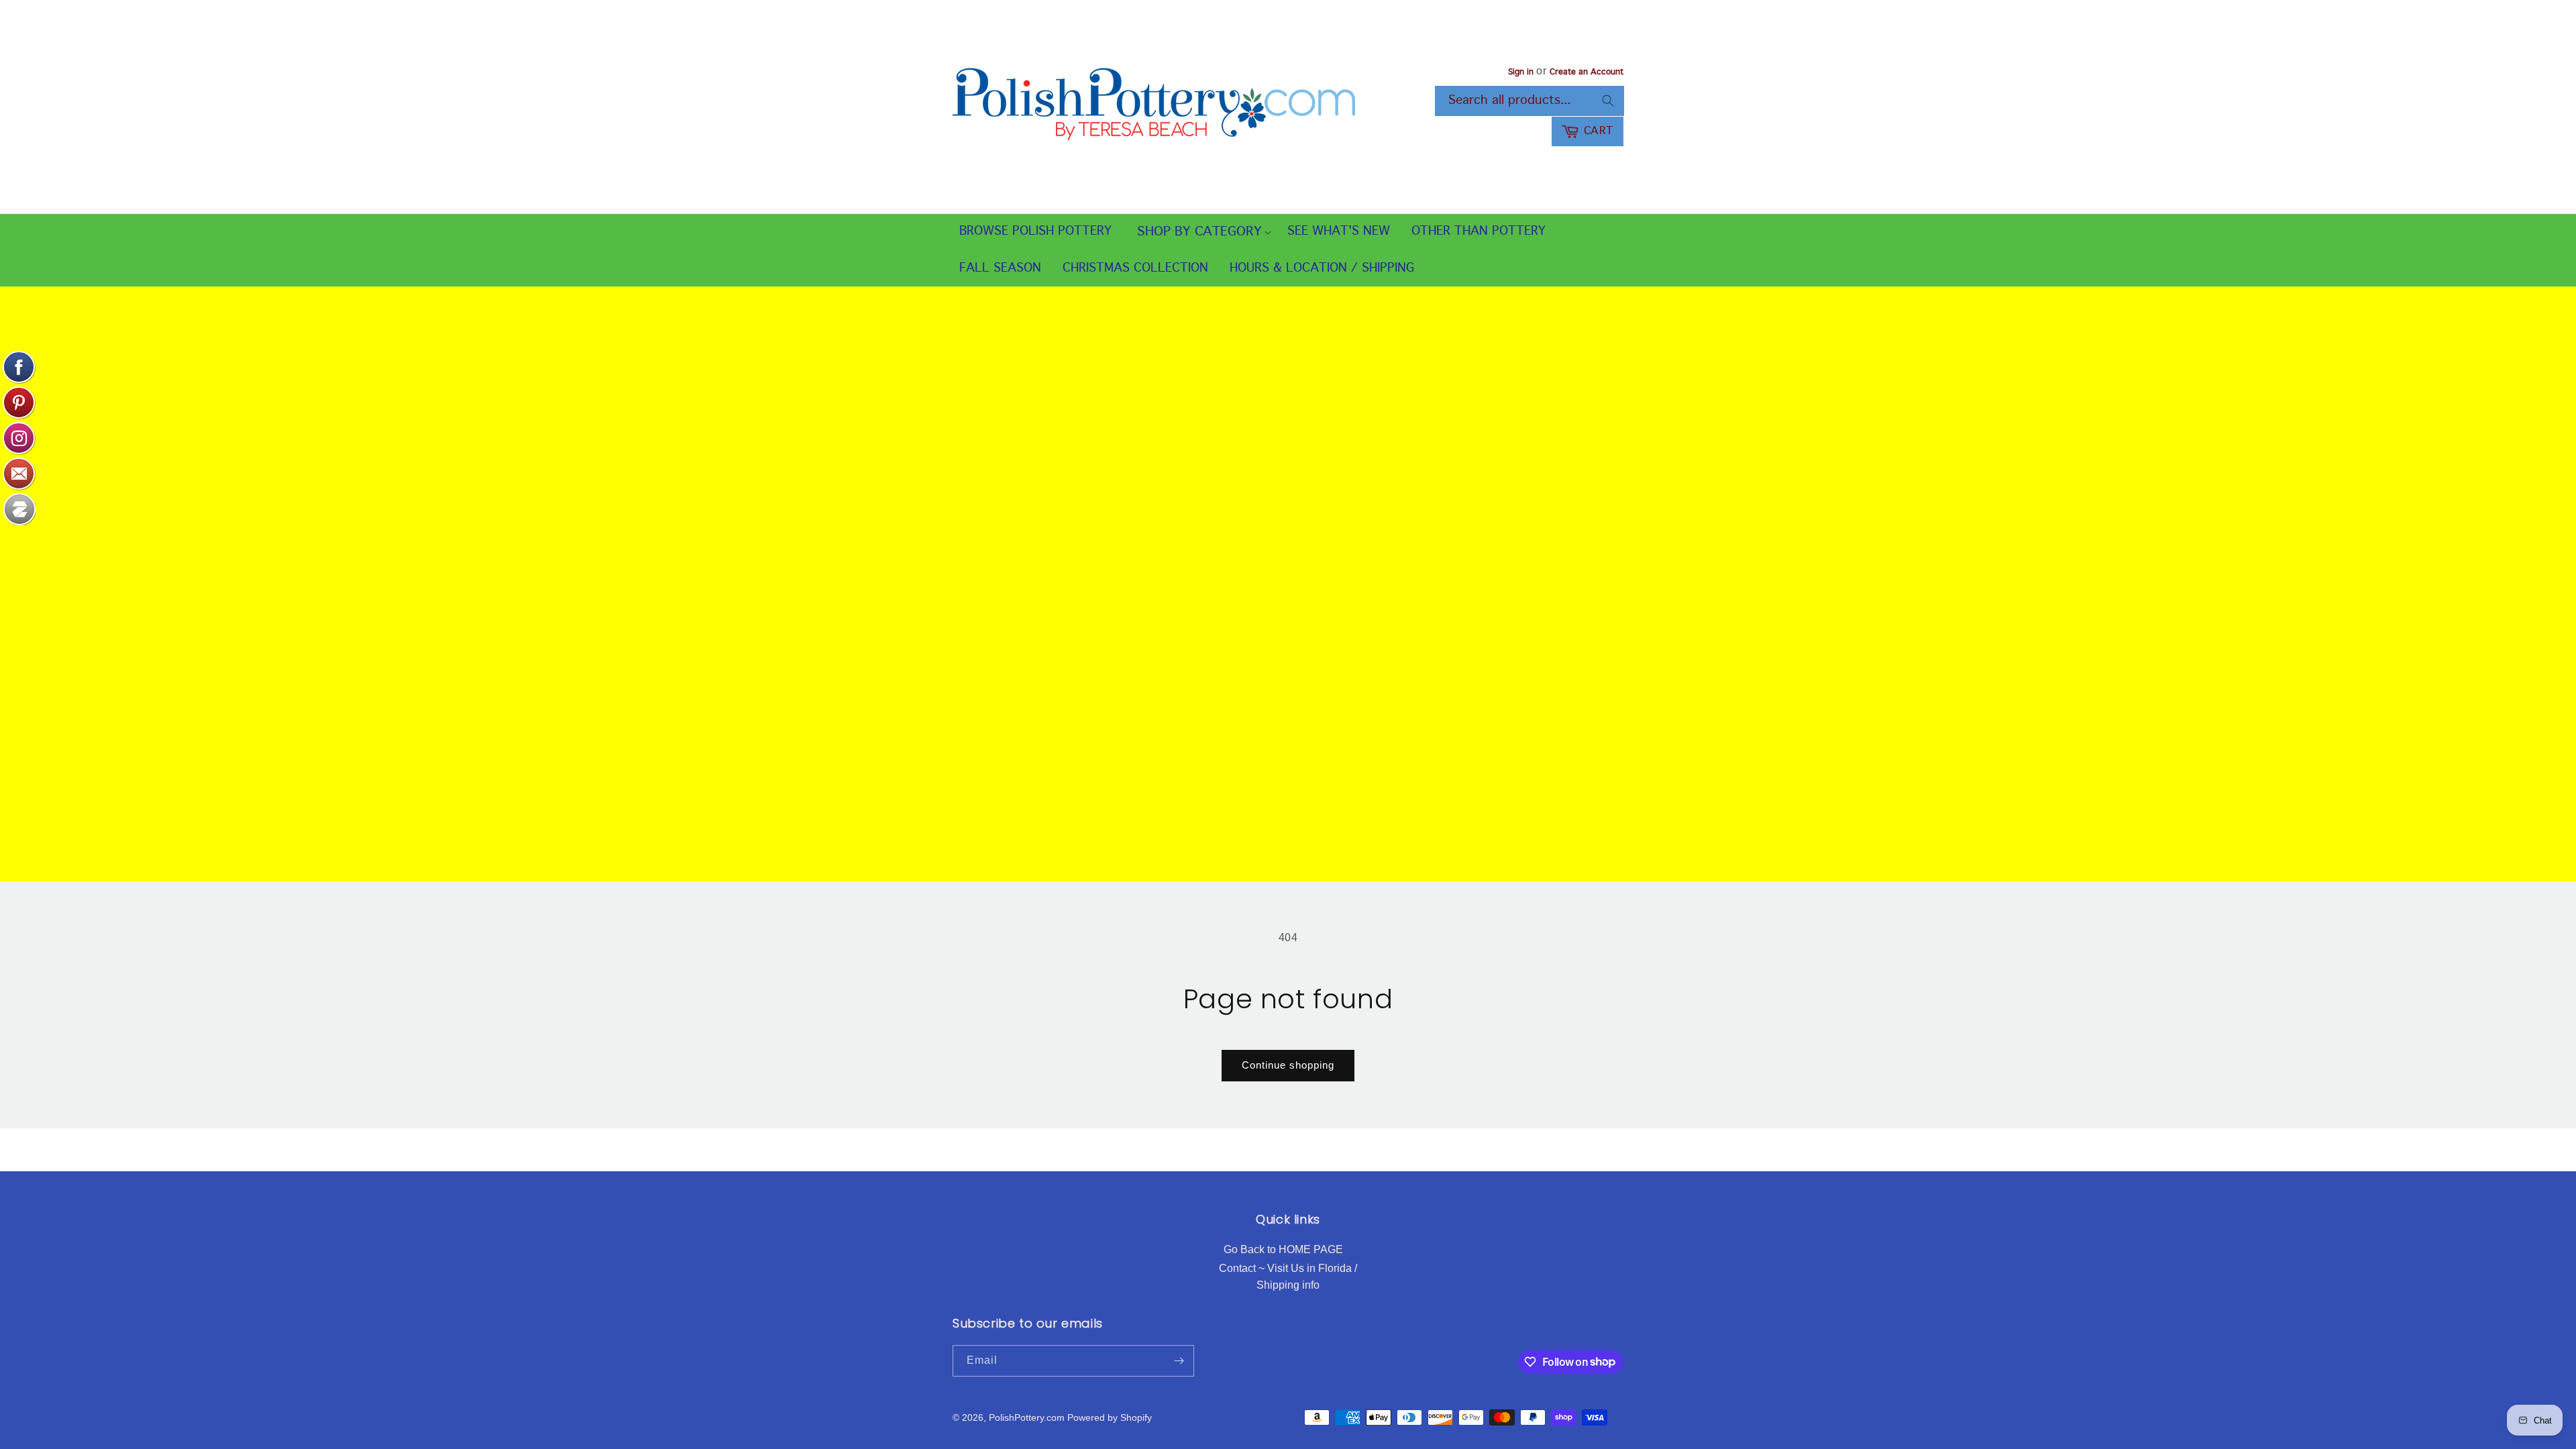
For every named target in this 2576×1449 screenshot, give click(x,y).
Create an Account (1587, 72)
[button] (1199, 232)
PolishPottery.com (1027, 1417)
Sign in (1521, 72)
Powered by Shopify (1110, 1417)
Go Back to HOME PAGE (1283, 1249)
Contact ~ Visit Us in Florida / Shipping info (1288, 1277)
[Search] (1608, 101)
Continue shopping (1288, 1065)
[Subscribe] (1179, 1361)
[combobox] (1529, 101)
